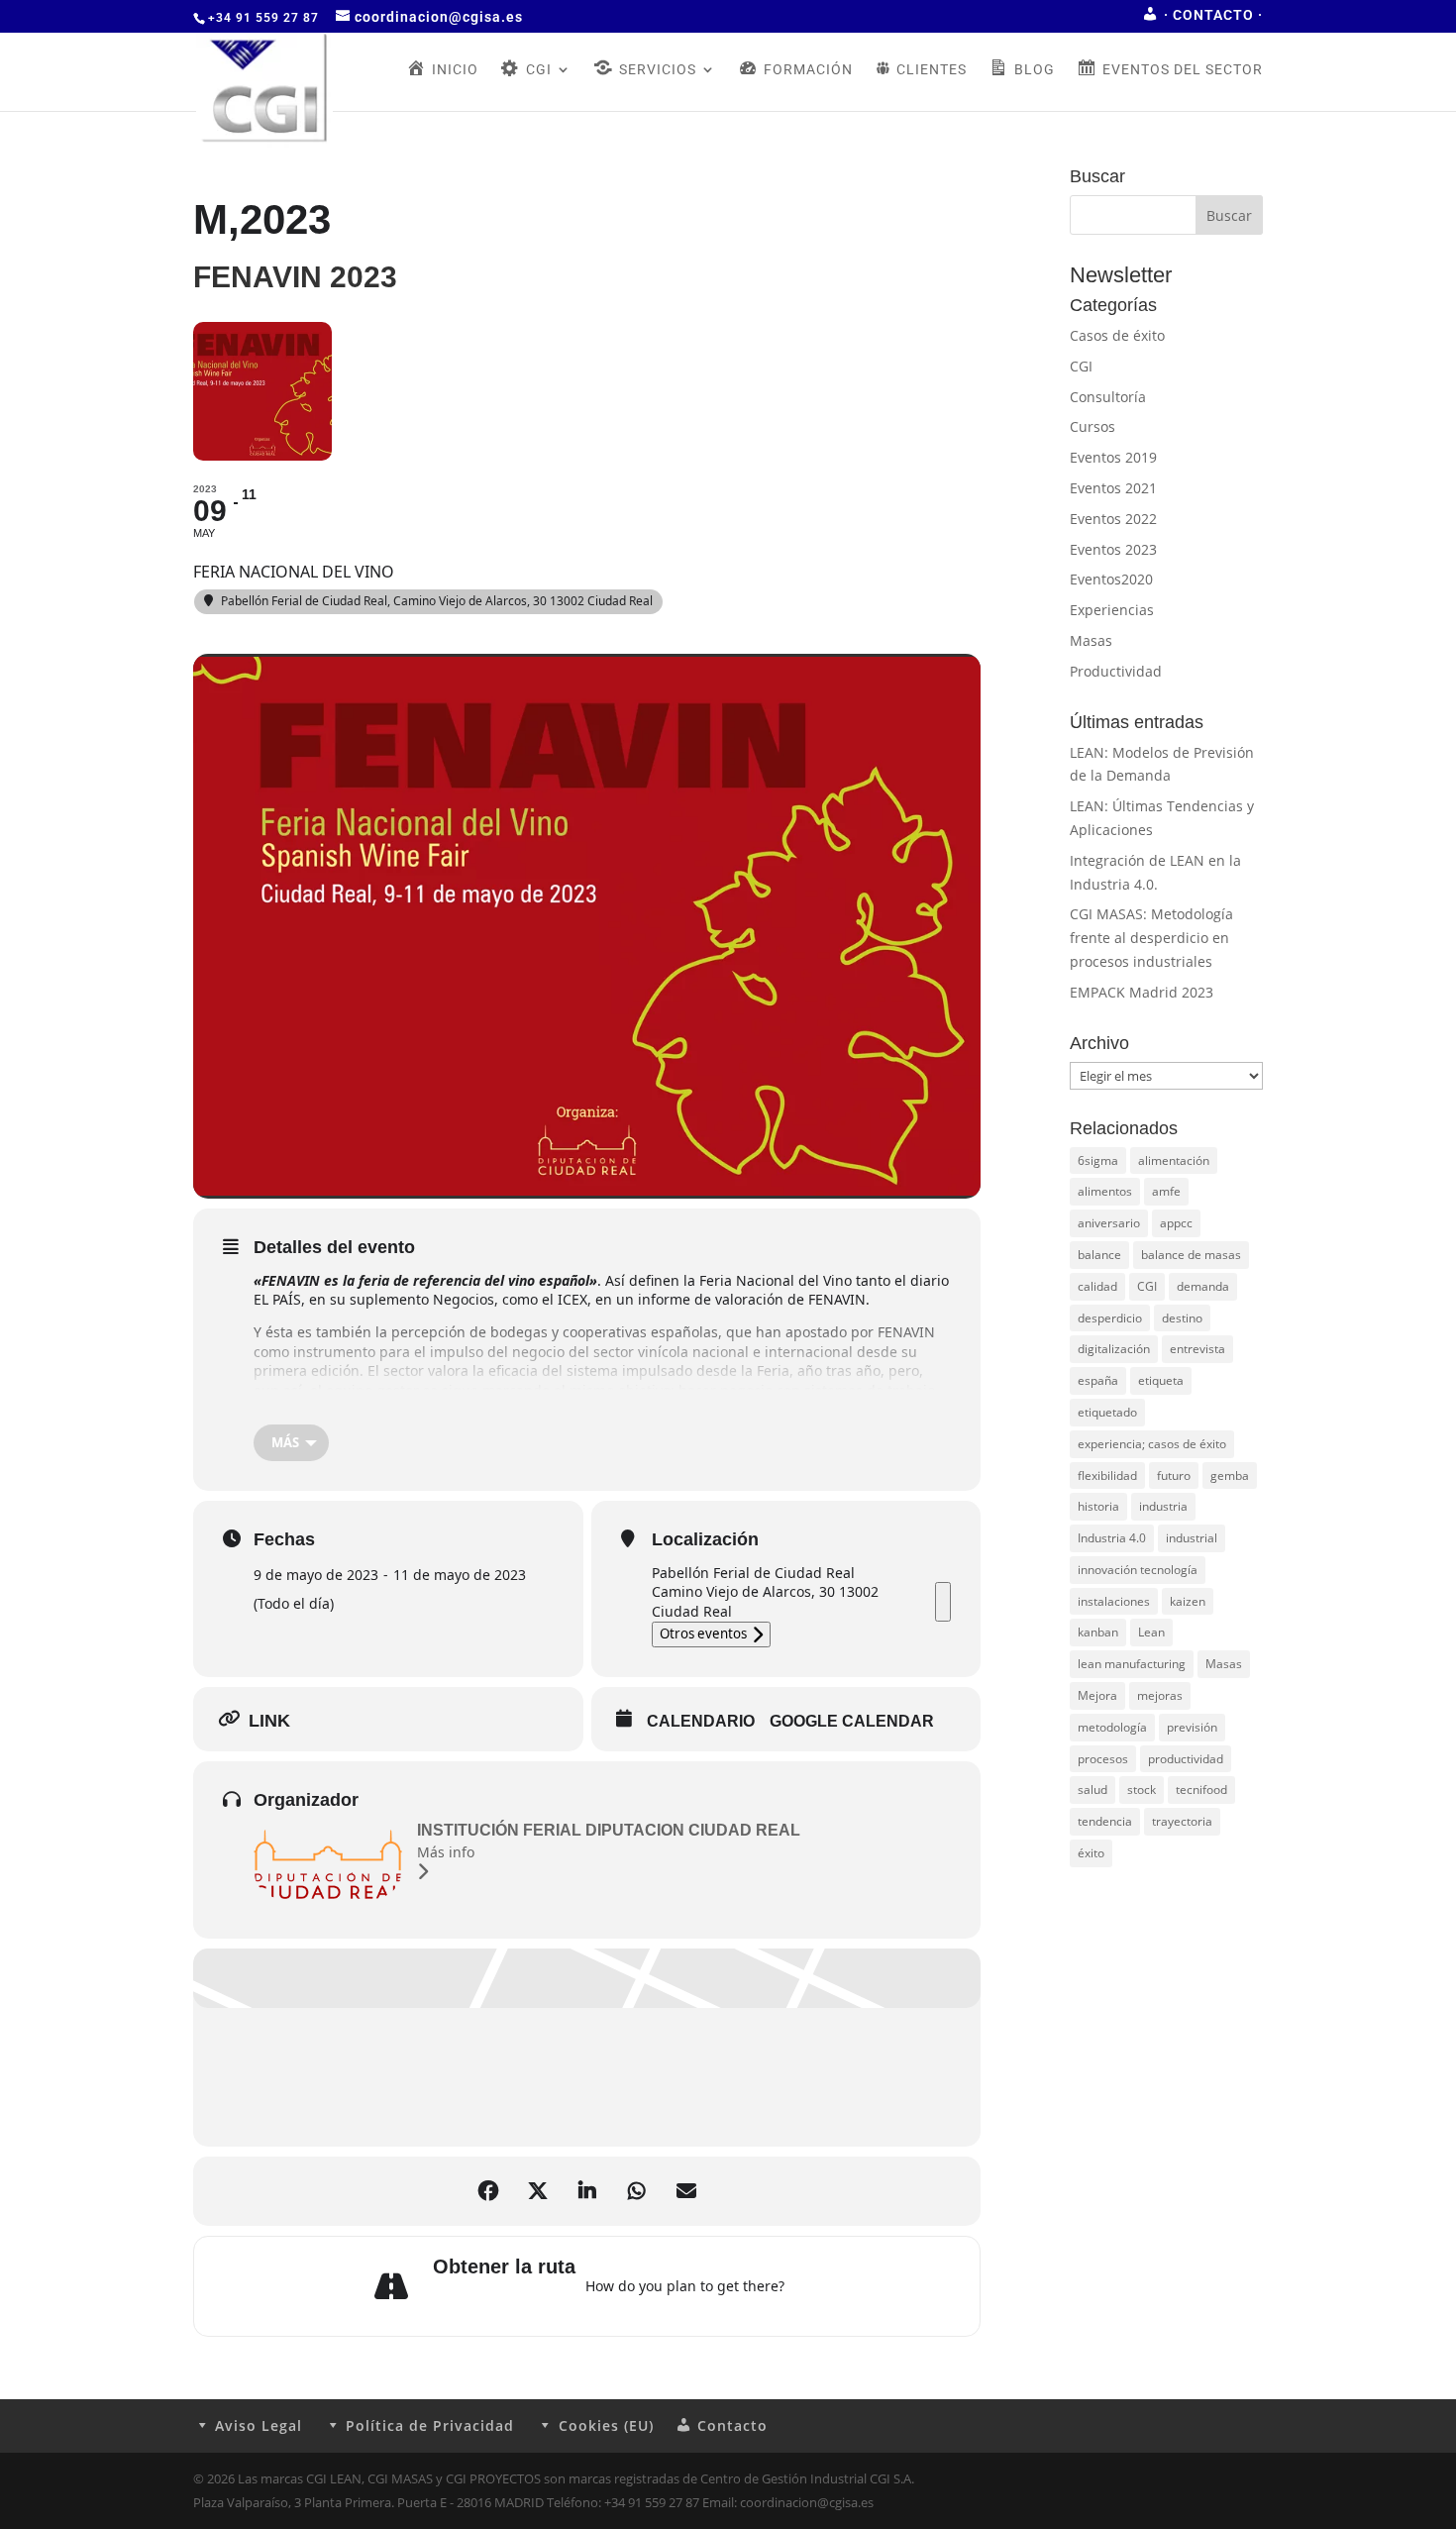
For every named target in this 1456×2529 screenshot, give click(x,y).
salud (1092, 1790)
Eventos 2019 (1113, 457)
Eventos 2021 (1113, 488)
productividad (1186, 1759)
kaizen (1188, 1601)
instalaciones (1114, 1601)
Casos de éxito (1117, 335)
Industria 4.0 (1112, 1538)
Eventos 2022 (1113, 519)
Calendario (701, 1721)
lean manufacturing (1132, 1664)
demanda (1203, 1286)
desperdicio (1110, 1318)
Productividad (1116, 671)
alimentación (1174, 1160)
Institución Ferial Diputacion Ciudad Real (609, 1830)
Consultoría (1108, 397)
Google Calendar (852, 1721)
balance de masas (1191, 1255)
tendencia (1105, 1821)
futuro (1174, 1475)
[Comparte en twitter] (538, 2191)
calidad (1097, 1286)
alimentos (1105, 1191)
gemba (1230, 1475)
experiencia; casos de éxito (1152, 1444)
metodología (1112, 1727)
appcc (1176, 1223)
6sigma (1098, 1160)
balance (1099, 1255)
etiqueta (1161, 1380)
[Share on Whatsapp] (637, 2191)
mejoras (1160, 1695)
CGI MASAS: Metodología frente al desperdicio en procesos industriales (1151, 938)
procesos (1103, 1759)
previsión (1192, 1727)
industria (1163, 1506)
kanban (1098, 1632)
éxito (1091, 1853)
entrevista (1197, 1349)
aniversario (1109, 1223)
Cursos (1092, 426)
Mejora (1097, 1695)
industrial (1192, 1538)
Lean (1151, 1632)
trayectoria (1182, 1821)
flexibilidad (1107, 1475)
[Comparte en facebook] (488, 2191)
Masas (1091, 640)
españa (1098, 1380)
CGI (1081, 366)
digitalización (1114, 1349)
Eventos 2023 (1113, 549)
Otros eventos (703, 1633)
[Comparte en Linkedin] (587, 2191)
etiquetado (1107, 1412)
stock (1142, 1790)
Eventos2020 (1111, 579)
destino (1182, 1318)
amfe (1166, 1191)
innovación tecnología (1138, 1570)
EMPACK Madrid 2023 (1142, 992)
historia (1098, 1506)
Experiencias (1112, 610)
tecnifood (1201, 1790)
